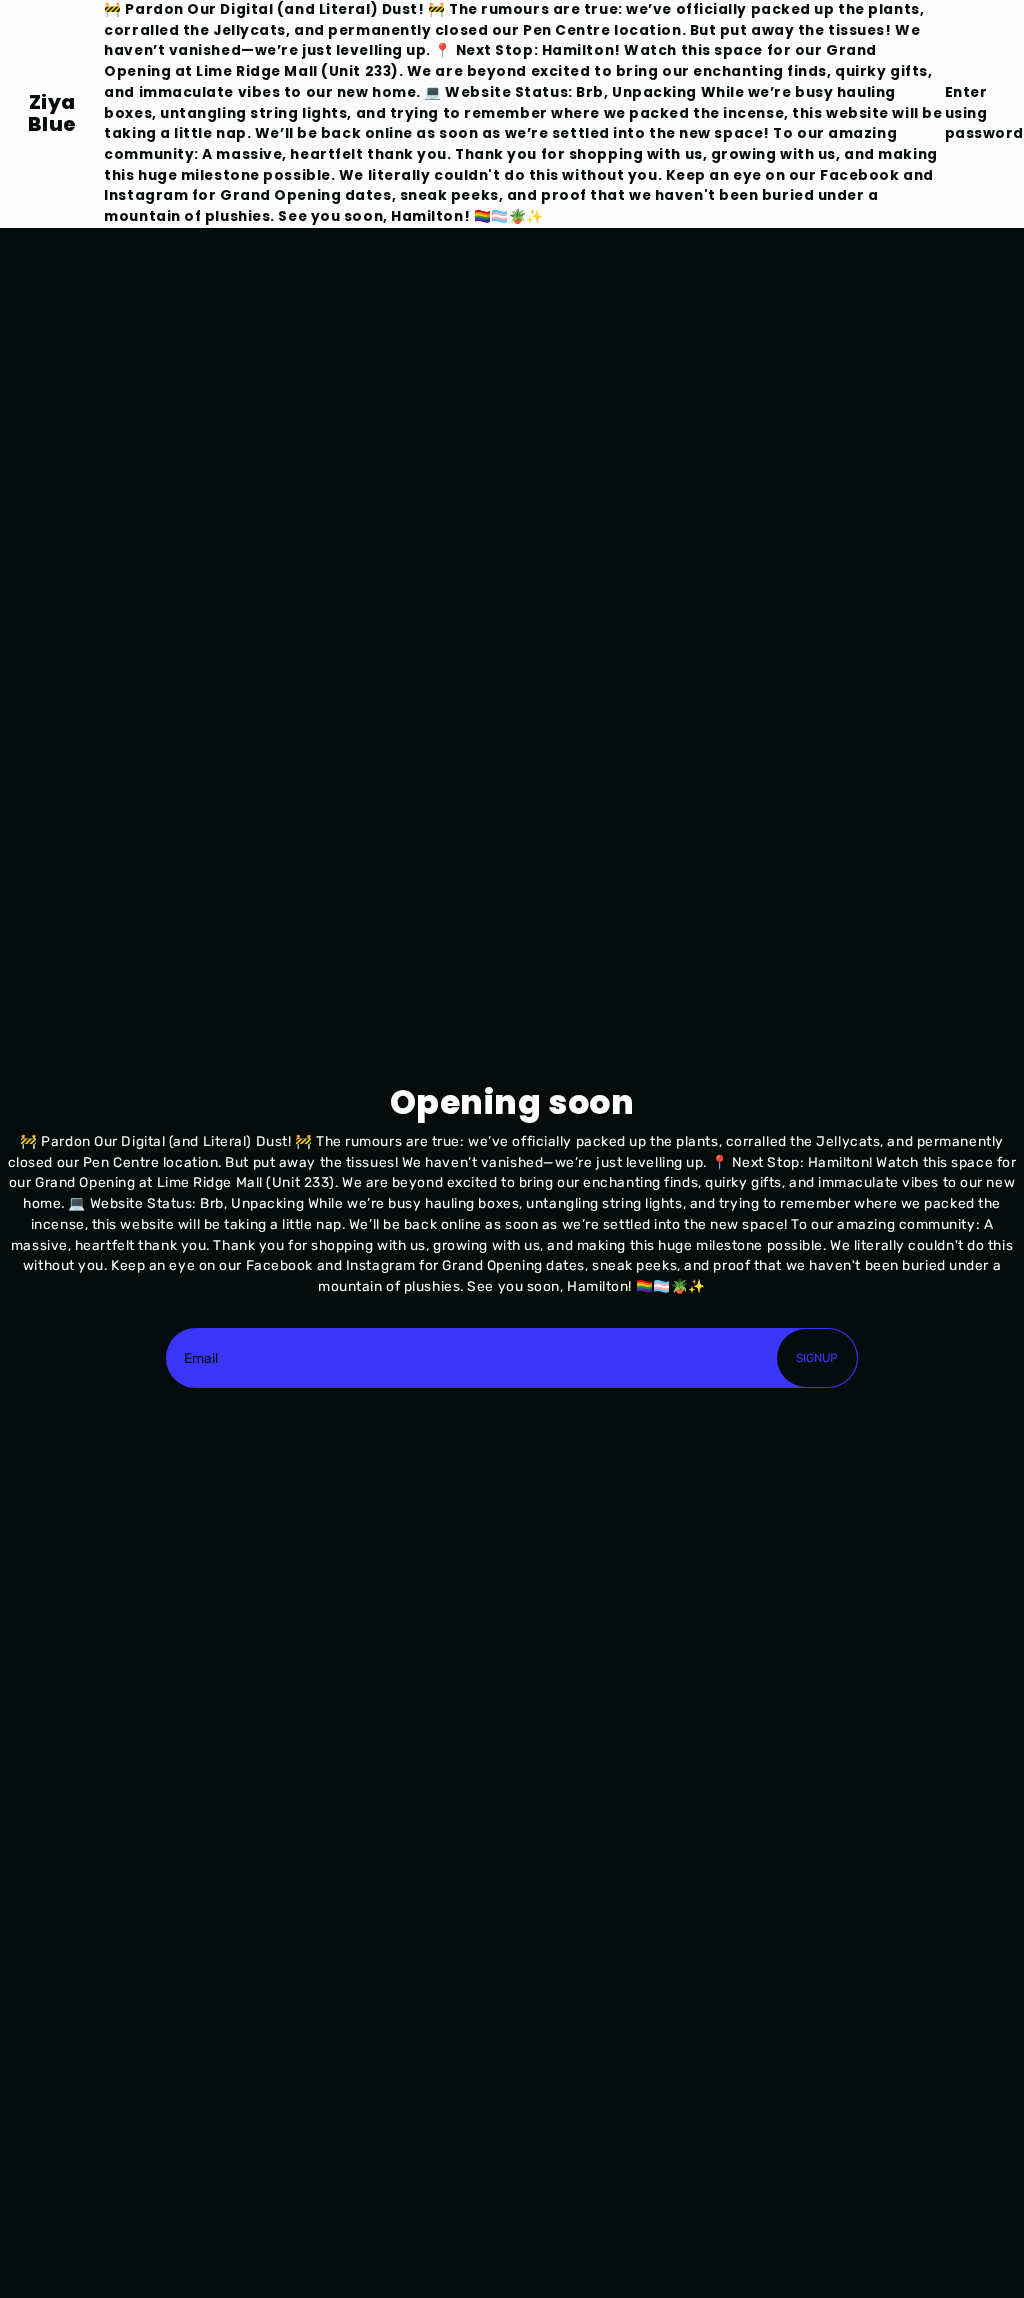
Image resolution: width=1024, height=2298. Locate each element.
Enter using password (984, 113)
